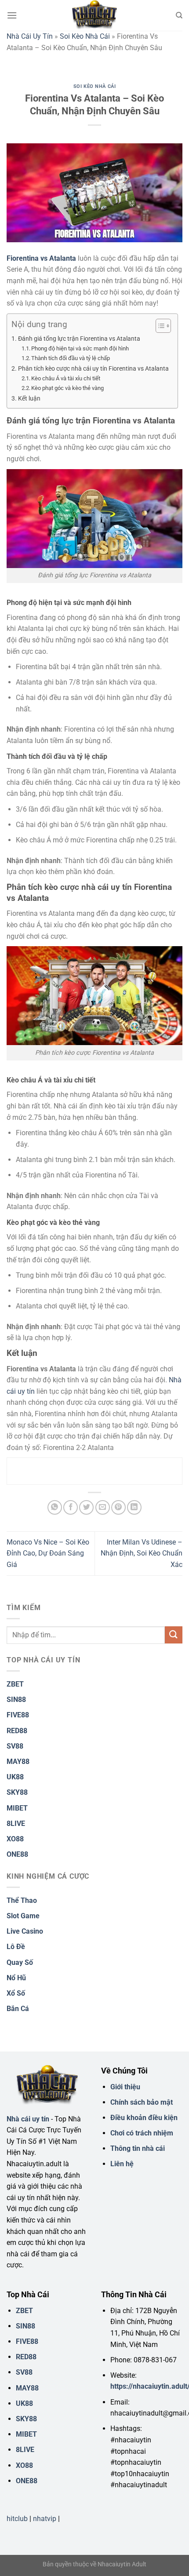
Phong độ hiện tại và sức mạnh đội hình (80, 348)
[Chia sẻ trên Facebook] (71, 1507)
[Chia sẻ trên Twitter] (86, 1507)
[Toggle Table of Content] (159, 326)
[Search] (179, 15)
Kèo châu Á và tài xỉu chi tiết (66, 378)
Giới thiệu (125, 2087)
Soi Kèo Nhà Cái (85, 36)
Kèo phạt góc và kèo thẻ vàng (67, 388)
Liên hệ (122, 2164)
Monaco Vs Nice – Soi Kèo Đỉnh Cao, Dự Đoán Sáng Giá (48, 1553)
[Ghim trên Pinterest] (118, 1507)
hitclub (17, 2519)
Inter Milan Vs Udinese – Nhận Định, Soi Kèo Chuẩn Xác (142, 1553)
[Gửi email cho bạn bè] (103, 1507)
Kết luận (29, 399)
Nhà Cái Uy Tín (30, 36)
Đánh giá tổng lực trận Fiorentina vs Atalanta (79, 339)
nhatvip (45, 2519)
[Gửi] (174, 1635)
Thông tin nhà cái (138, 2148)
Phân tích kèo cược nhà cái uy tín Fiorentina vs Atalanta (93, 369)
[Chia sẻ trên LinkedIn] (134, 1507)
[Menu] (12, 15)
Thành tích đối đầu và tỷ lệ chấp (71, 358)
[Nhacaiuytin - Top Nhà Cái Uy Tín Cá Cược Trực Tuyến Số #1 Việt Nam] (94, 15)
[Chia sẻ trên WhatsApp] (55, 1507)
